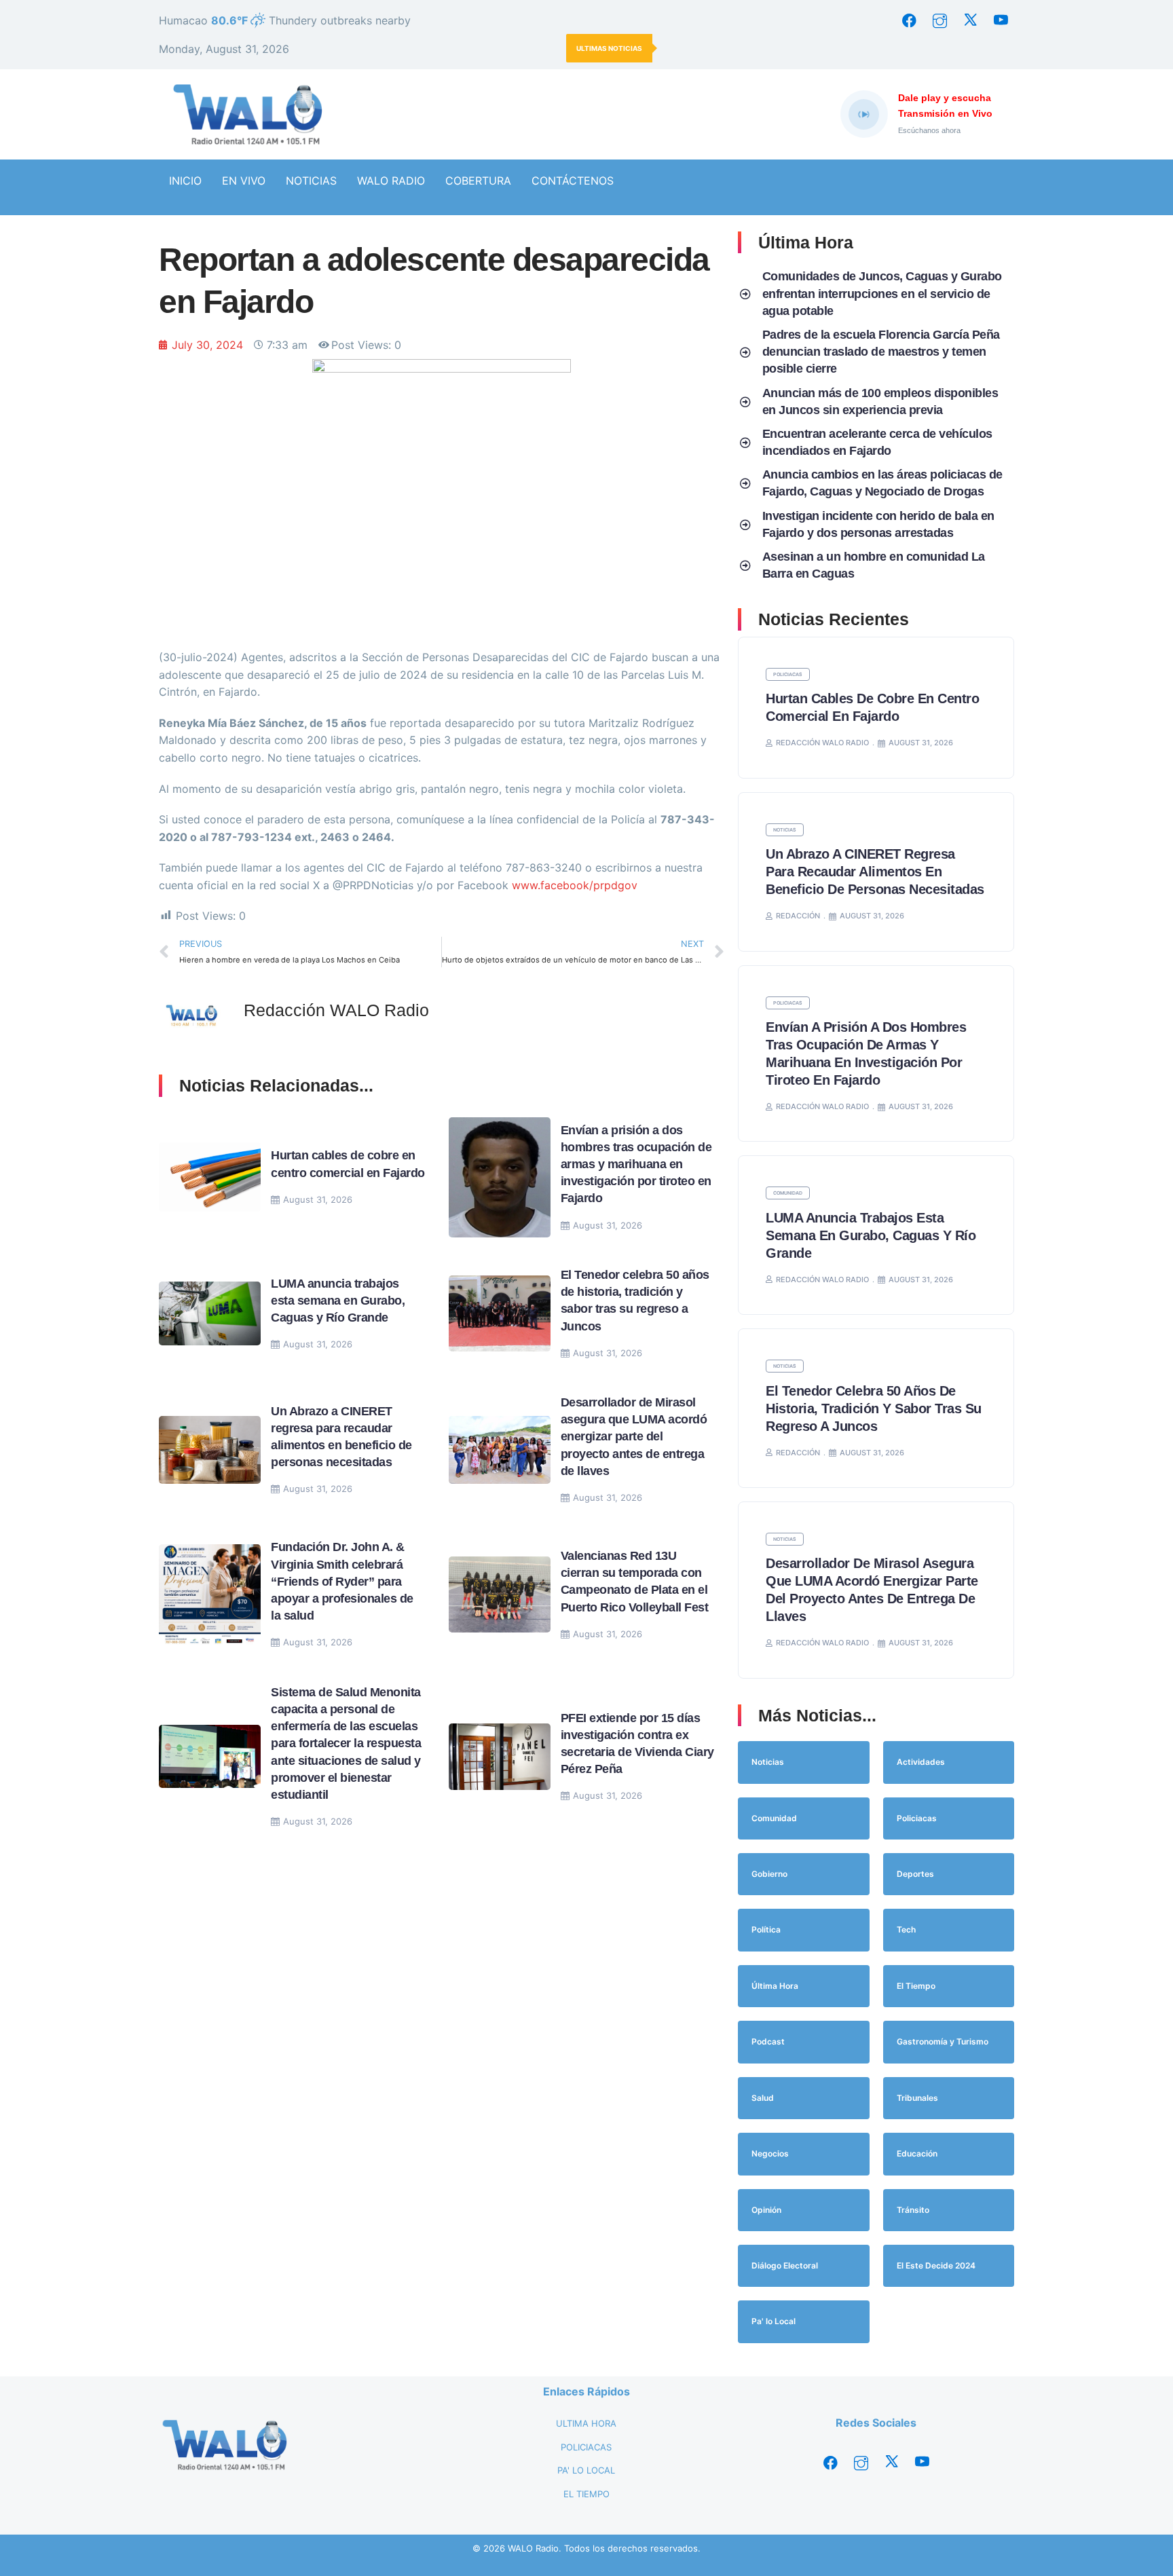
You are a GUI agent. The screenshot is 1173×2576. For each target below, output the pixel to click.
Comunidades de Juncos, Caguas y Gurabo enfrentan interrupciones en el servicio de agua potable (882, 293)
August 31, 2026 (318, 1199)
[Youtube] (1001, 20)
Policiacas (788, 674)
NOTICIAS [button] (311, 181)
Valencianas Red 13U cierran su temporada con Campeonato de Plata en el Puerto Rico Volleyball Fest (837, 48)
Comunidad (788, 1193)
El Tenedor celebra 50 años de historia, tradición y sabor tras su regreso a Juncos (874, 1408)
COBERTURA (478, 181)
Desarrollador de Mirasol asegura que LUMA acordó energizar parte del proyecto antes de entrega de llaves (634, 1437)
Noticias (785, 830)
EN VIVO (244, 181)
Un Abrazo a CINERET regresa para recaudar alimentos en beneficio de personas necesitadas (875, 872)
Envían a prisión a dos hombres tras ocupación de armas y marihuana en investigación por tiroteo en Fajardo (636, 1164)
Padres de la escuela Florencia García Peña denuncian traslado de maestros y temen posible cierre (881, 352)
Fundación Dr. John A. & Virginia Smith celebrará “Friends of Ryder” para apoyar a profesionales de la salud (342, 1581)
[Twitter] (970, 20)
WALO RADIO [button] (391, 181)
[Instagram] (939, 20)
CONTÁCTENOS (573, 181)
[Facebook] (909, 20)
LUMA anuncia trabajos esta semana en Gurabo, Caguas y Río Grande (338, 1301)
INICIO (185, 181)
